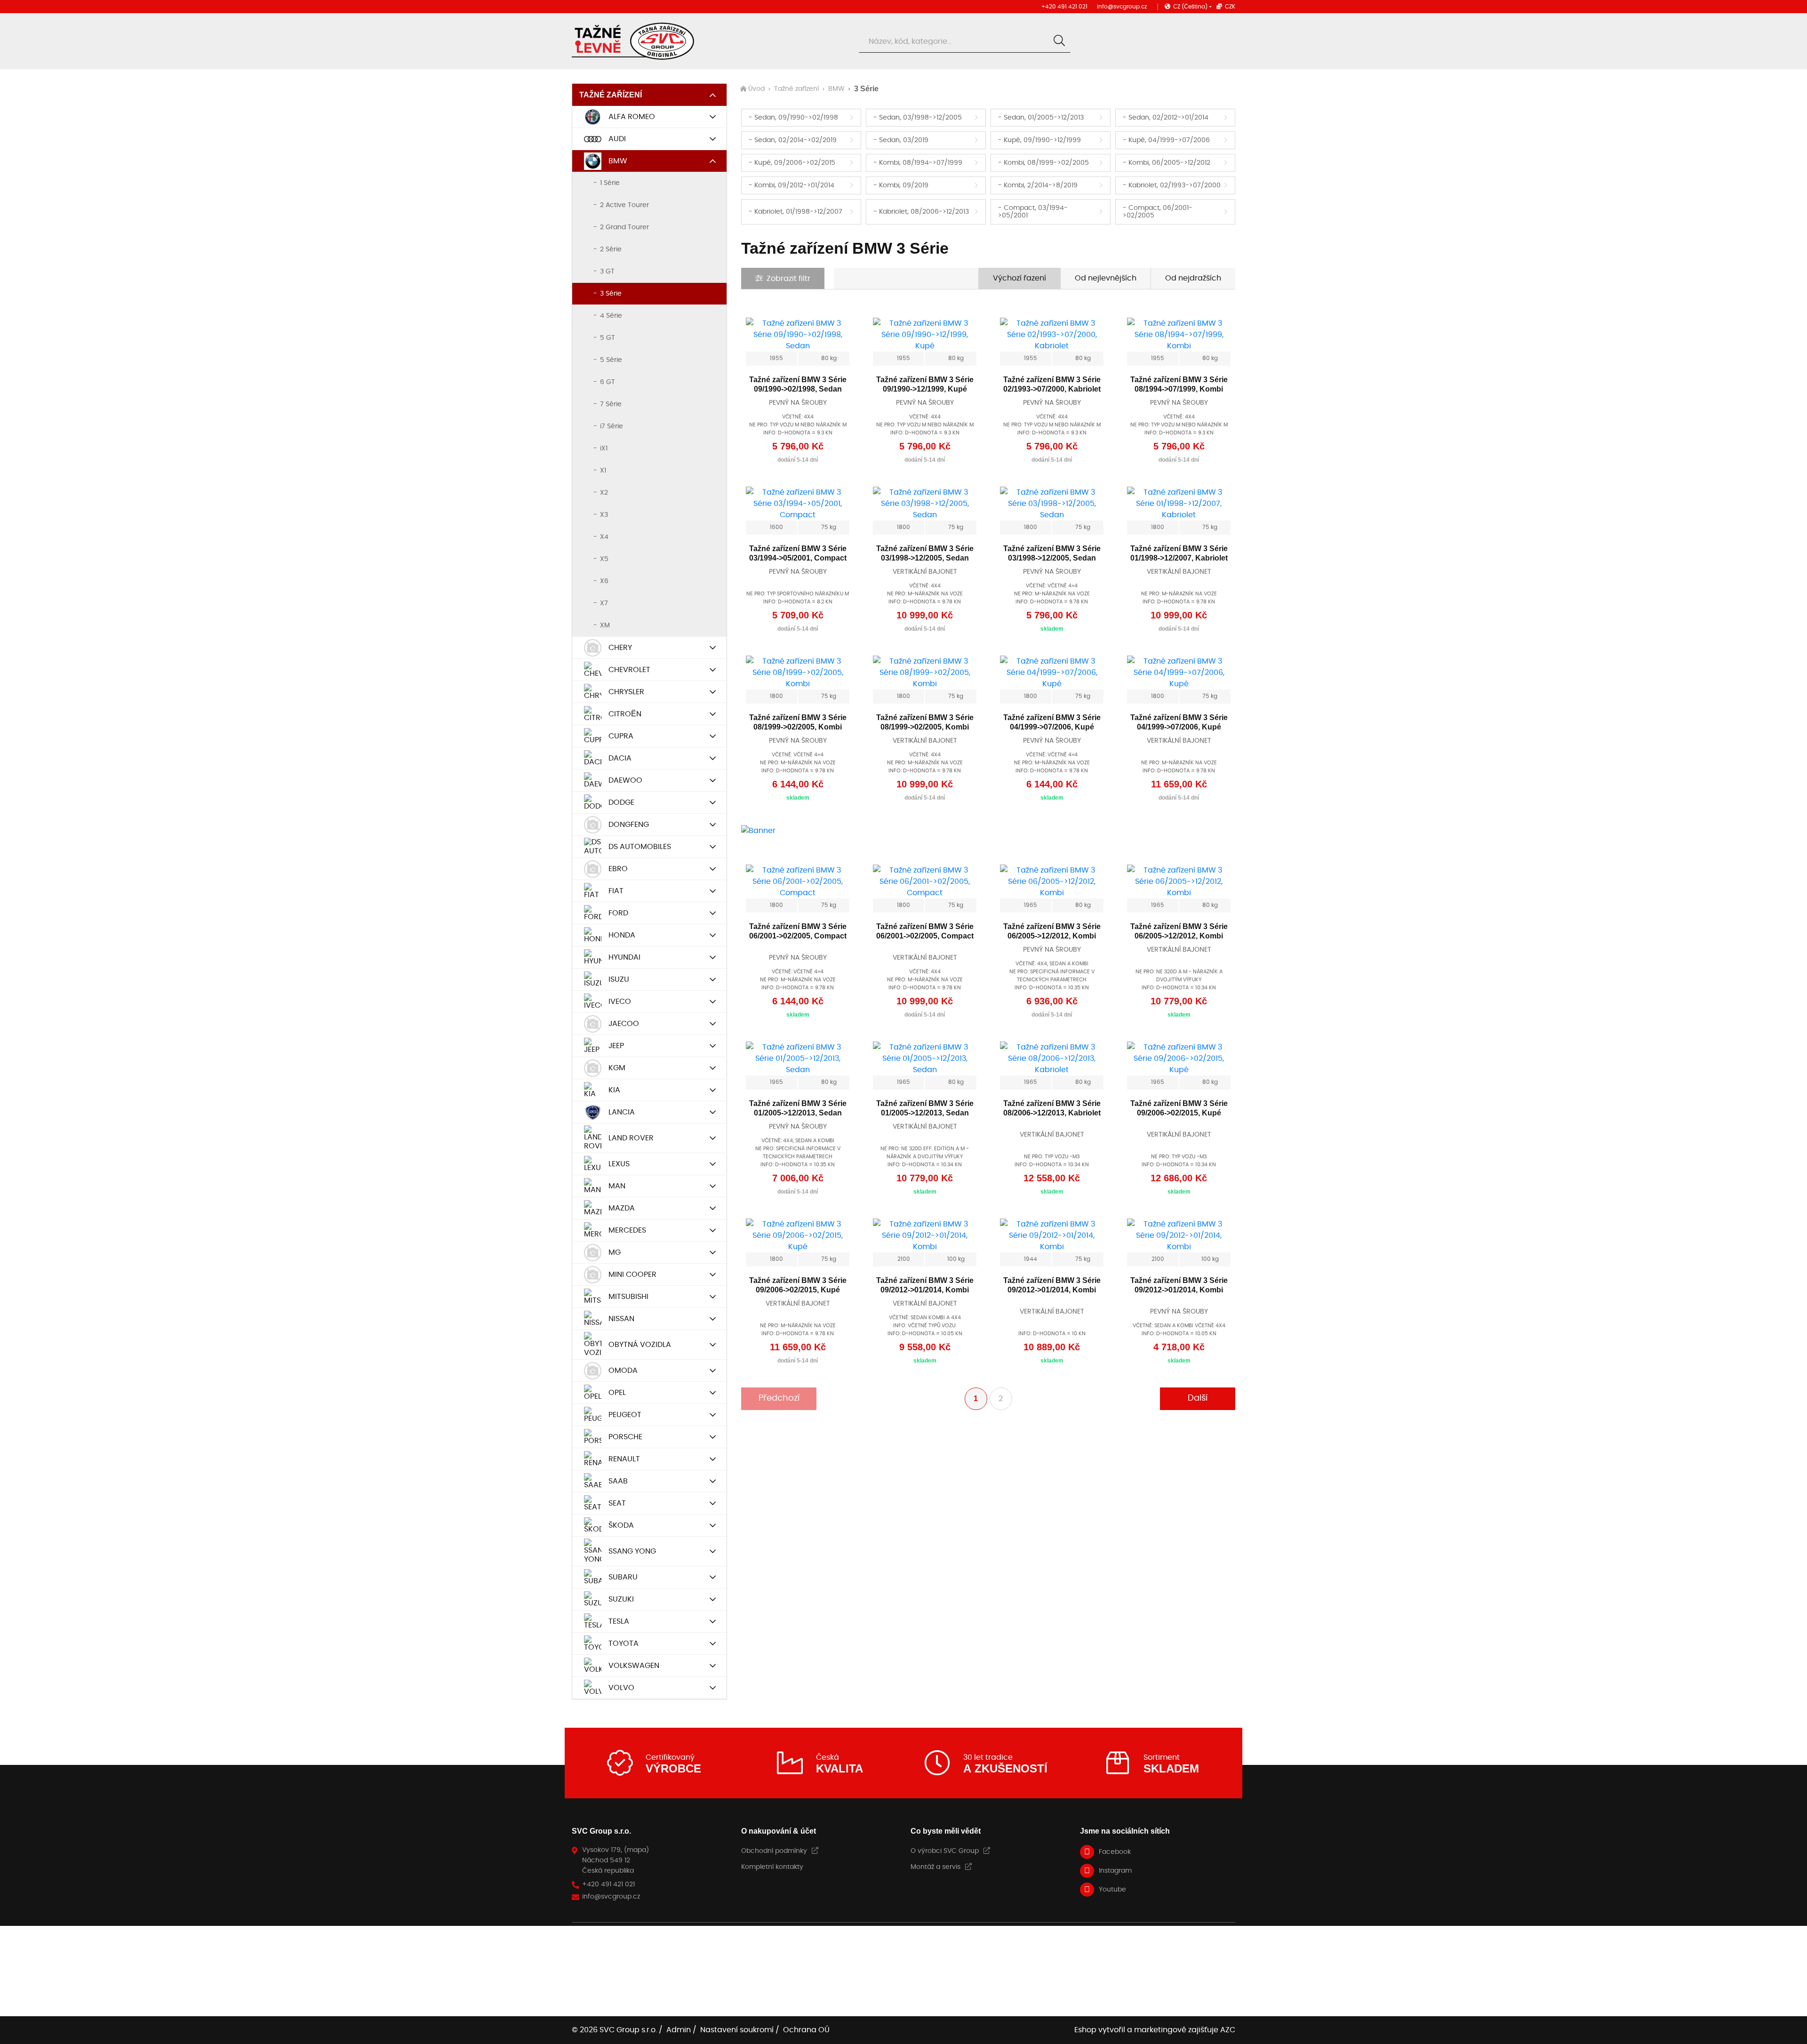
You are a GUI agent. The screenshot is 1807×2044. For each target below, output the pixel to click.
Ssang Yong (632, 1551)
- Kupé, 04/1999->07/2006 (1166, 140)
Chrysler (626, 692)
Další (1198, 1398)
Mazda (622, 1208)
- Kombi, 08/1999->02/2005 (1043, 163)
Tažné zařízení (611, 95)
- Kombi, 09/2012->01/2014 (792, 185)
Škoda (621, 1525)
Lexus (619, 1164)
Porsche (625, 1437)
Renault (624, 1459)
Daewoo (625, 780)
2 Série (611, 249)
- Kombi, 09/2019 (901, 185)
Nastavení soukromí (737, 2030)
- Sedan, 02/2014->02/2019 (793, 140)
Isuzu (619, 979)
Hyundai (624, 957)
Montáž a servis (935, 1867)
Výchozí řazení (1019, 278)
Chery (620, 648)
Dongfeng (629, 825)
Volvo (621, 1688)
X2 (604, 493)
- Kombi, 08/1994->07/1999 (918, 163)
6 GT (608, 382)
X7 (604, 603)
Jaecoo (624, 1024)
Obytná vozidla (640, 1345)
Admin (679, 2030)
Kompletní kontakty (772, 1867)
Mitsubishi (628, 1297)
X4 (604, 537)
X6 (604, 581)
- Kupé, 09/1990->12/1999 (1039, 140)
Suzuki (621, 1599)
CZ (1190, 7)
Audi (617, 139)
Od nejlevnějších (1106, 278)
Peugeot (625, 1415)
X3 (604, 515)
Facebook (1115, 1852)
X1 (603, 471)
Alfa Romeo (632, 117)
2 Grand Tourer (624, 227)
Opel (617, 1393)
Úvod (756, 89)
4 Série (611, 316)
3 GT (607, 272)
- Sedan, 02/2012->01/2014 (1166, 118)
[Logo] (633, 41)
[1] (1059, 41)
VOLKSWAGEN (634, 1666)
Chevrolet (629, 670)
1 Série (610, 183)
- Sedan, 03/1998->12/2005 (918, 118)
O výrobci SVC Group (945, 1851)
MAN (617, 1186)
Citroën (625, 714)
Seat (617, 1503)
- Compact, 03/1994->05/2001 (1033, 212)
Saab (618, 1481)
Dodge (621, 802)
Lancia (622, 1112)
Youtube (1112, 1890)
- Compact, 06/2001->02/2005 (1158, 212)
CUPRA (621, 736)
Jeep (616, 1046)
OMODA (623, 1371)
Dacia (620, 758)
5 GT (608, 338)
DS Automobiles (640, 847)
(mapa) (636, 1850)
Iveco (620, 1002)
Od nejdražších (1193, 278)
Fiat (616, 891)
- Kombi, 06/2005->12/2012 (1167, 163)
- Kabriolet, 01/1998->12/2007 (796, 212)
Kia (614, 1090)
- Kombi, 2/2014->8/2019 (1038, 185)
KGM (617, 1068)
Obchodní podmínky (774, 1851)
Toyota (624, 1643)
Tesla (619, 1621)
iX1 (604, 449)
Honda (622, 935)
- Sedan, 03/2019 (901, 140)
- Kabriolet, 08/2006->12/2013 (921, 212)
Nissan (621, 1319)
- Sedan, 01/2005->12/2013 (1041, 118)
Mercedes (627, 1230)
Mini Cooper (632, 1274)
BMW (618, 161)
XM (605, 625)
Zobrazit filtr (788, 279)
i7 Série (612, 426)
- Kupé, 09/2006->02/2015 (792, 163)
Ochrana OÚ (806, 2030)
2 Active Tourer (624, 205)
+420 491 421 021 (1064, 7)
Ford (618, 913)
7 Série (611, 404)
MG (615, 1252)
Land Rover (631, 1138)
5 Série (611, 360)
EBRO (618, 869)
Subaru (623, 1577)
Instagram (1115, 1871)
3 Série (611, 294)
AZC (1228, 2030)
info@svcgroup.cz (1122, 7)
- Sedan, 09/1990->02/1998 (793, 118)
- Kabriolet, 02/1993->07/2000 (1172, 185)
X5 (604, 559)
